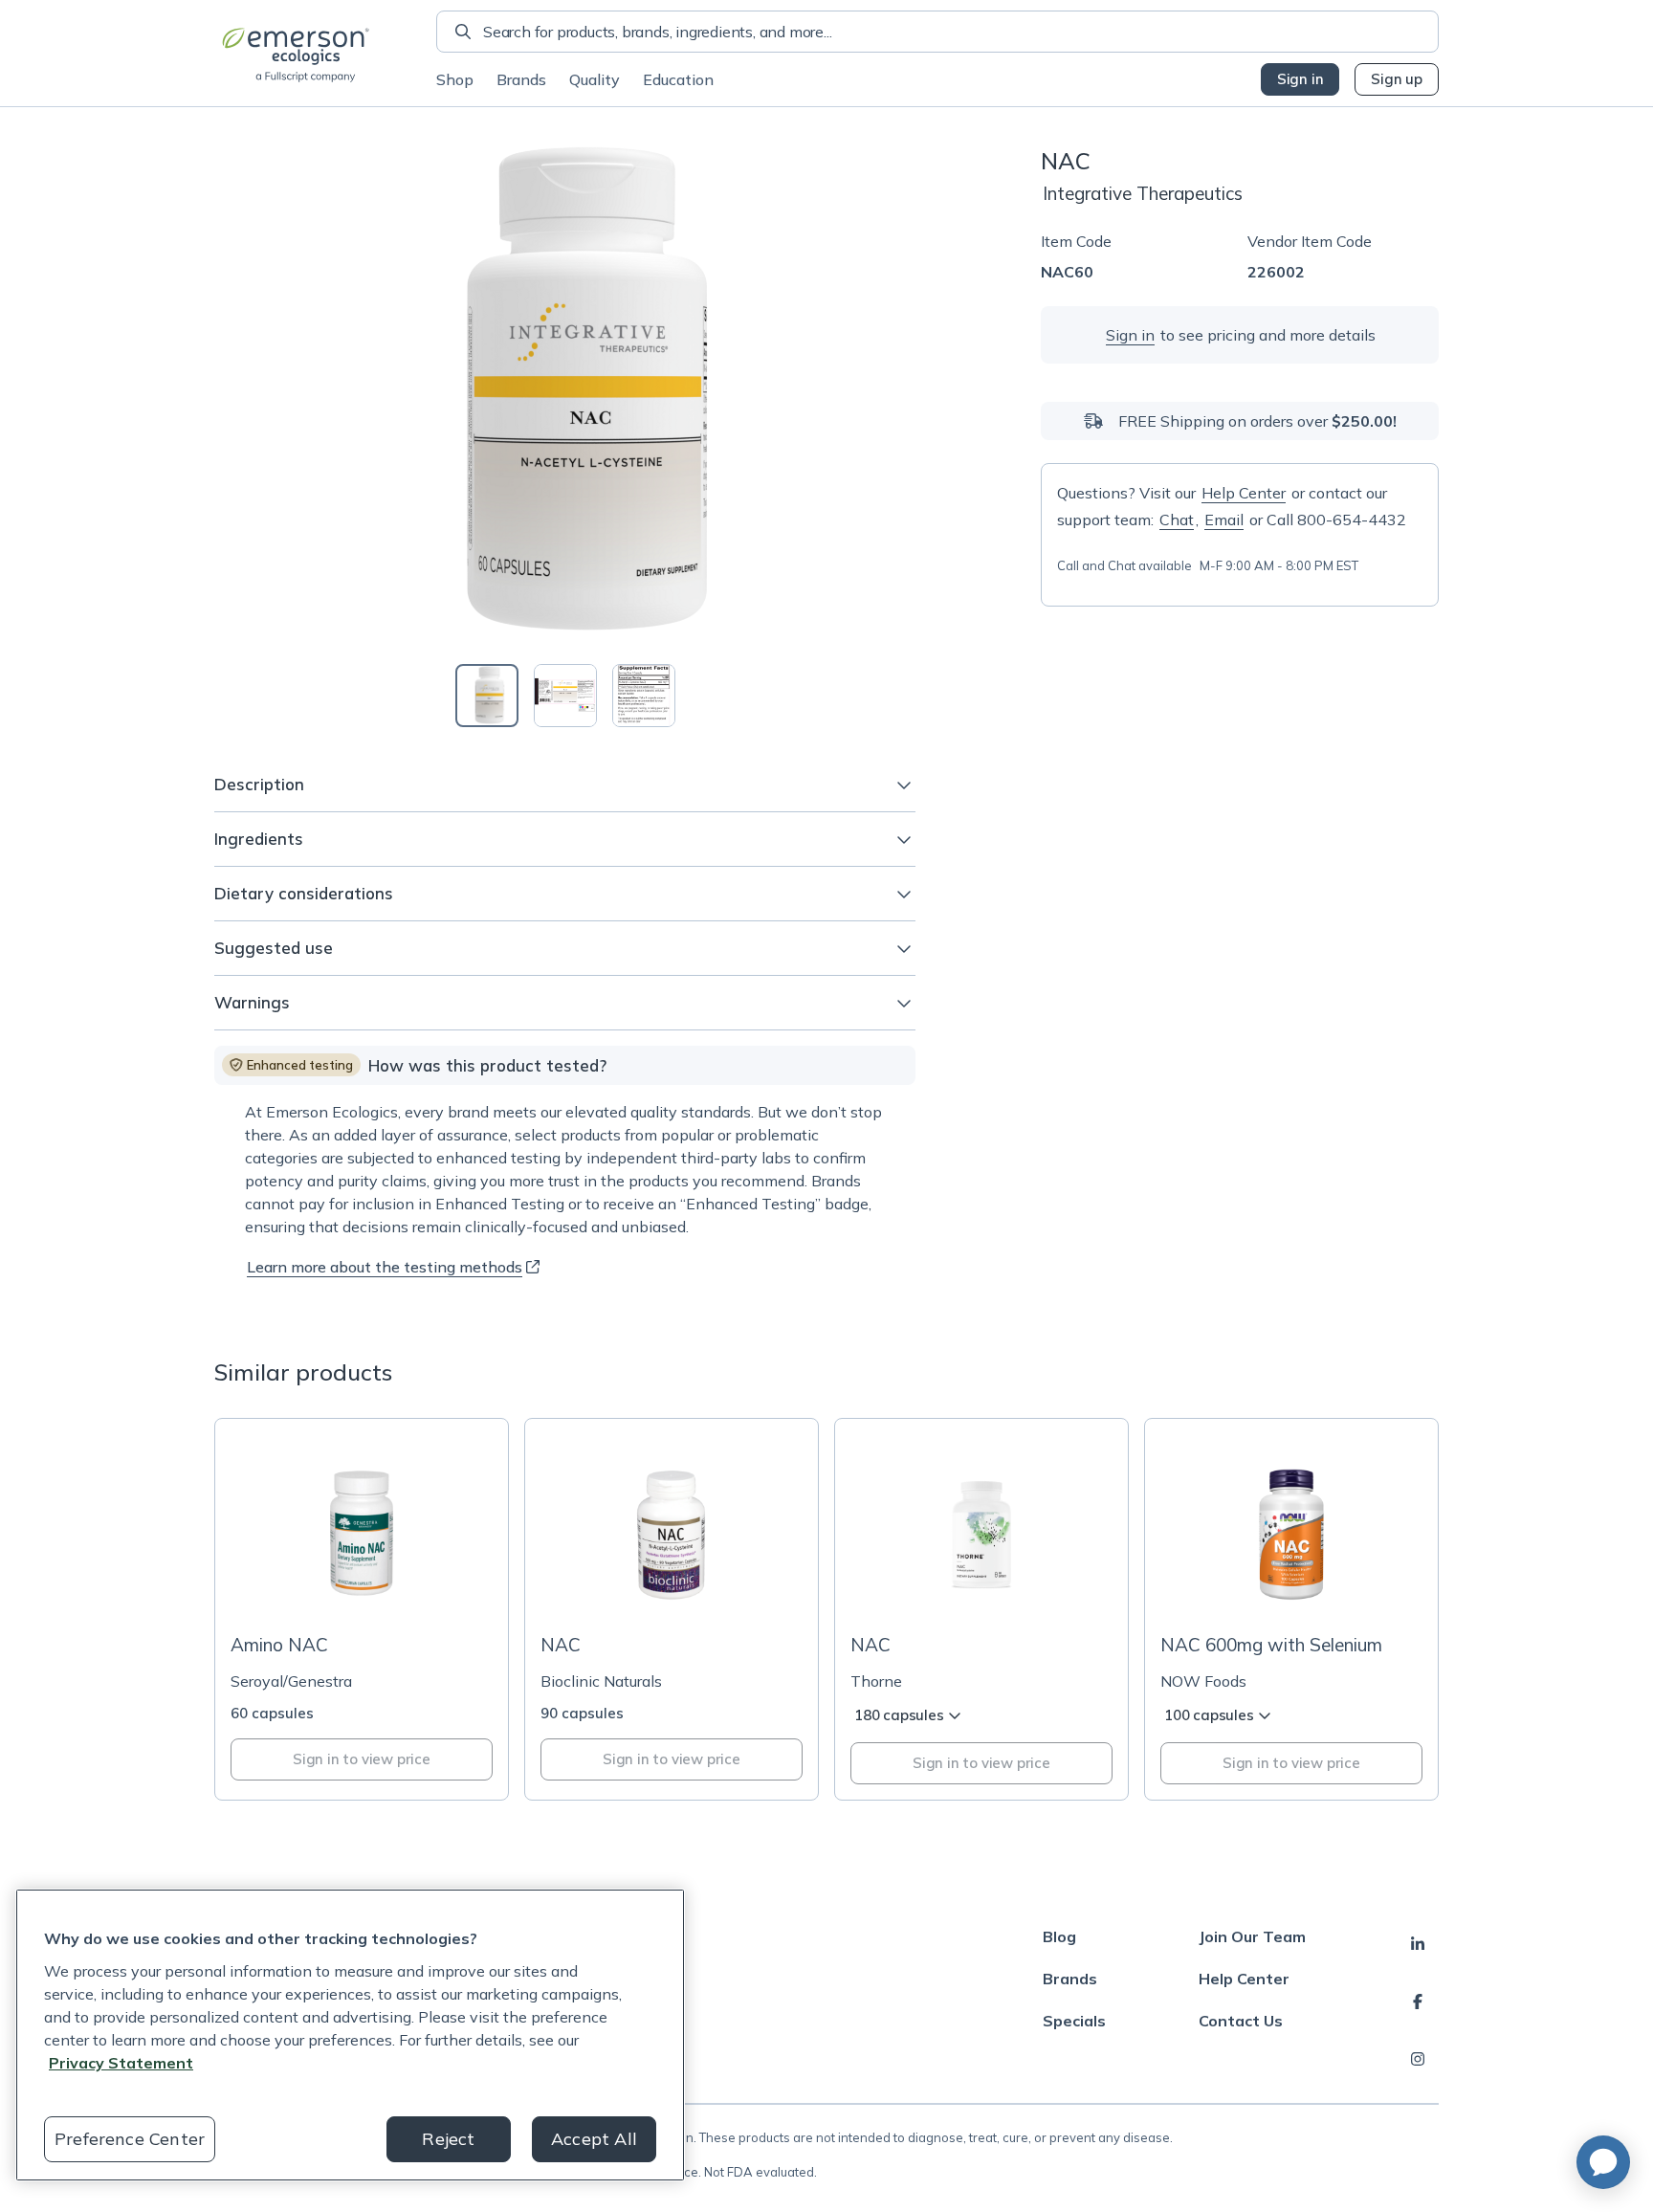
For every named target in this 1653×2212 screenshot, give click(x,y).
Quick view (373, 1583)
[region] (350, 2035)
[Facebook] (1418, 2002)
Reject (448, 2139)
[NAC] (672, 1609)
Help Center (1244, 493)
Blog (1059, 1936)
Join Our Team (1252, 1936)
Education (678, 79)
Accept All (594, 2139)
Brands (521, 79)
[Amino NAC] (362, 1609)
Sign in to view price (362, 1759)
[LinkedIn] (1418, 1944)
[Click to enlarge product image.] (565, 394)
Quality (595, 79)
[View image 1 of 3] (487, 696)
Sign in (1300, 79)
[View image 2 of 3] (565, 696)
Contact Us (1241, 2021)
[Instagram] (1418, 2059)
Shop (455, 79)
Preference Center (130, 2139)
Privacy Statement (121, 2063)
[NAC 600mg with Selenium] (1291, 1609)
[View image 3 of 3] (644, 696)
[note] (291, 1065)
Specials (1074, 2021)
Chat (1177, 520)
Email (1224, 520)
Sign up (1397, 79)
